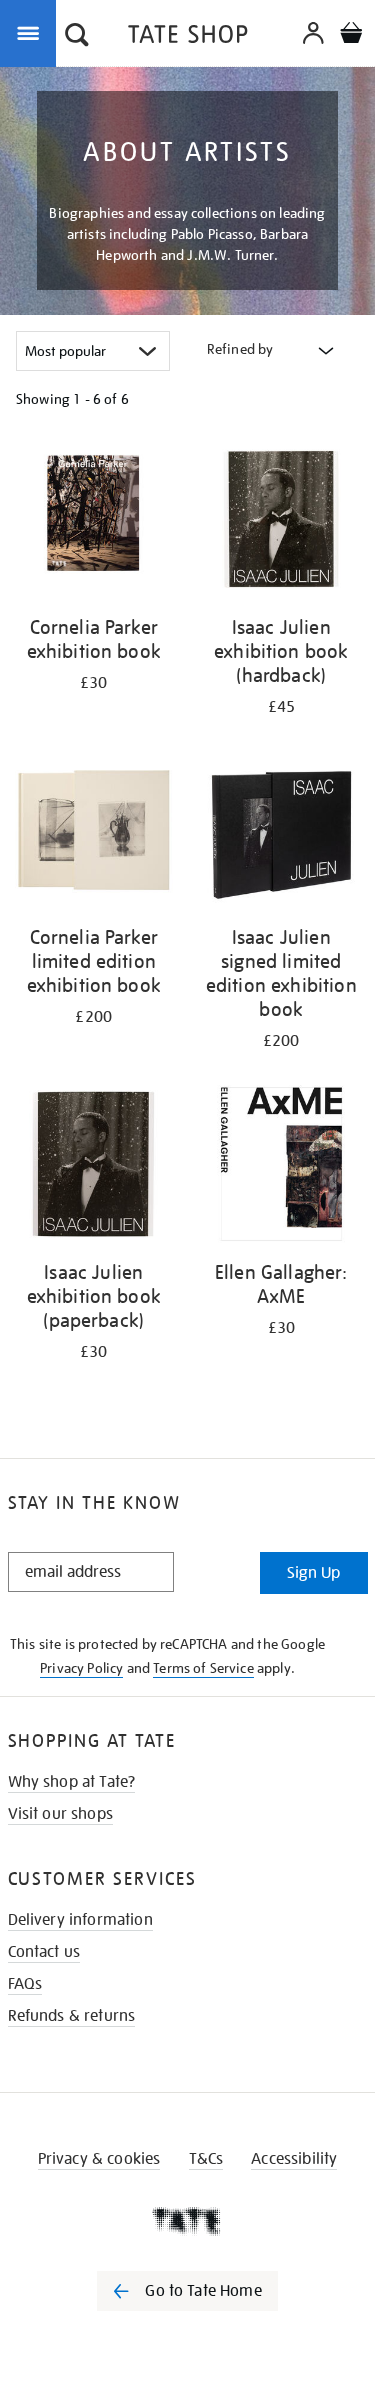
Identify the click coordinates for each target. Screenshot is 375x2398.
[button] (77, 37)
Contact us (44, 1952)
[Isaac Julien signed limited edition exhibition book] (282, 833)
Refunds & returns (72, 2016)
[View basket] (351, 35)
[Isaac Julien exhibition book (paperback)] (94, 1167)
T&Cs (206, 2159)
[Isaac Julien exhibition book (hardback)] (282, 522)
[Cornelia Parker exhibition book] (94, 522)
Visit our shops (60, 1814)
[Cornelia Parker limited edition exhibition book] (94, 833)
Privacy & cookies (99, 2159)
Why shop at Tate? (72, 1782)
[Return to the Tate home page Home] (188, 37)
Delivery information (80, 1920)
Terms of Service (203, 1668)
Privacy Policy (81, 1668)
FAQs (25, 1984)
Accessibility (294, 2159)
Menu (32, 32)
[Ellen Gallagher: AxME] (282, 1167)
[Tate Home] (187, 2221)
